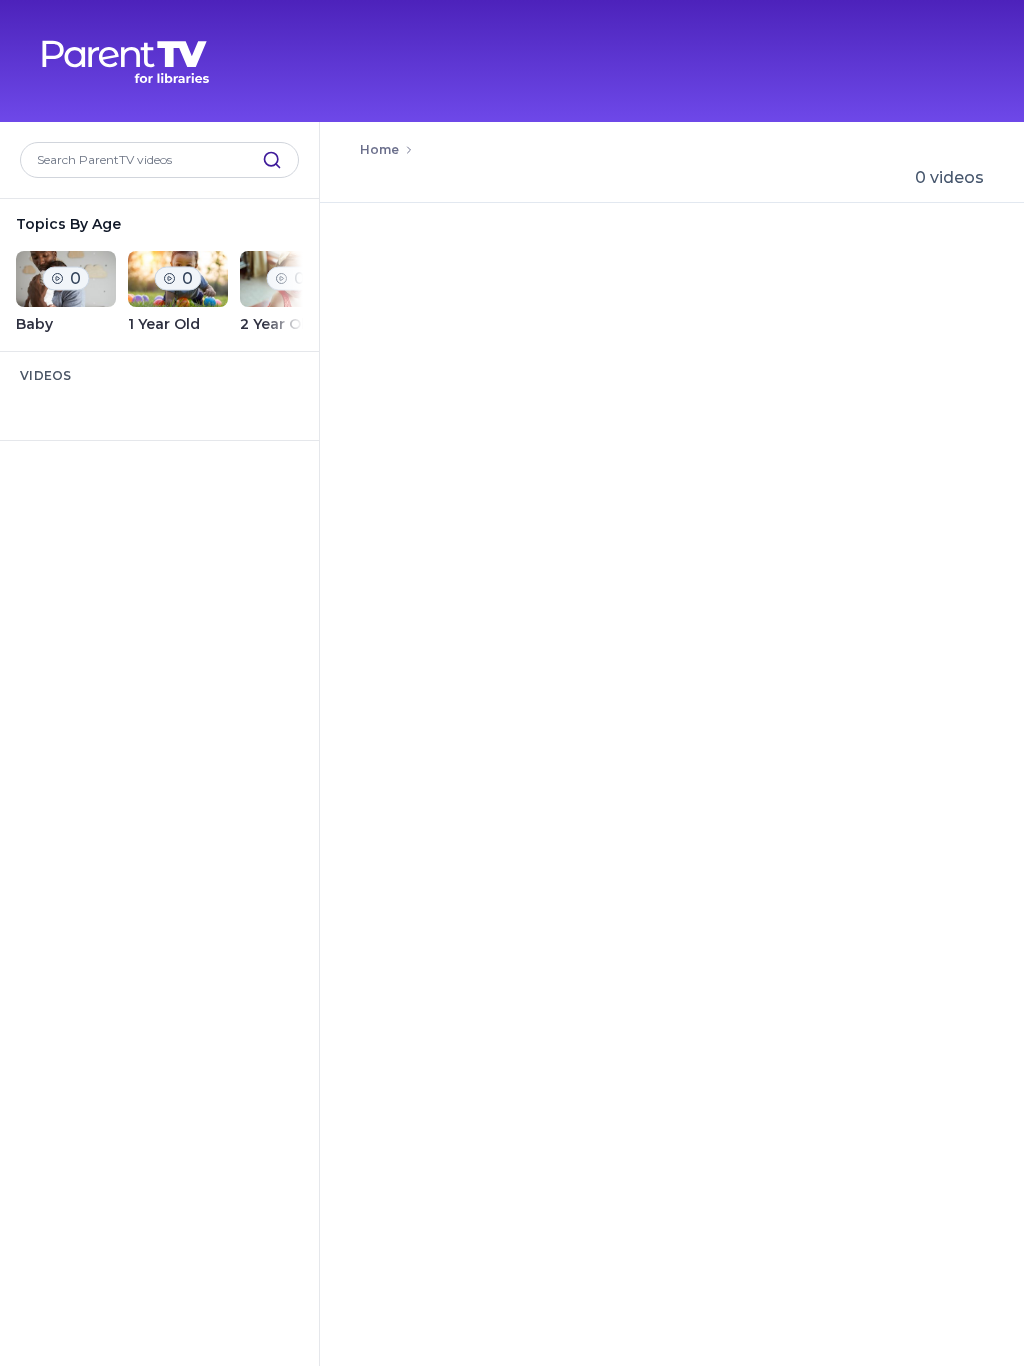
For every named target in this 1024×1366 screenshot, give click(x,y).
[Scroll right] (291, 293)
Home (379, 149)
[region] (159, 293)
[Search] (272, 160)
